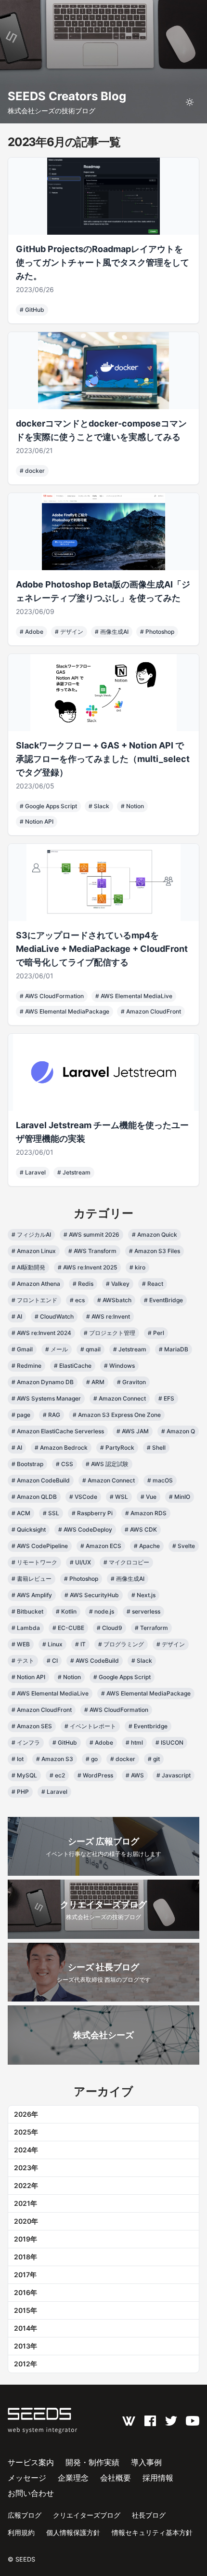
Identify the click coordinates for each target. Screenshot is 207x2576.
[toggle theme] (190, 102)
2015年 (26, 2310)
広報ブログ (25, 2515)
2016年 (26, 2292)
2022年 (26, 2185)
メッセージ (27, 2478)
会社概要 (116, 2478)
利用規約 (21, 2532)
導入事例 (146, 2462)
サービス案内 (31, 2462)
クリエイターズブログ (87, 2515)
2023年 (26, 2168)
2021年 (26, 2203)
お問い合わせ (31, 2493)
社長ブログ (149, 2515)
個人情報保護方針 (73, 2532)
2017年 (25, 2275)
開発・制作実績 (92, 2462)
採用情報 (158, 2478)
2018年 (26, 2257)
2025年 (26, 2132)
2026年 (26, 2114)
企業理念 (73, 2478)
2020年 (26, 2221)
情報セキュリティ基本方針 (152, 2532)
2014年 (26, 2328)
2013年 (26, 2346)
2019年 (26, 2239)
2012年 (26, 2364)
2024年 (26, 2150)
